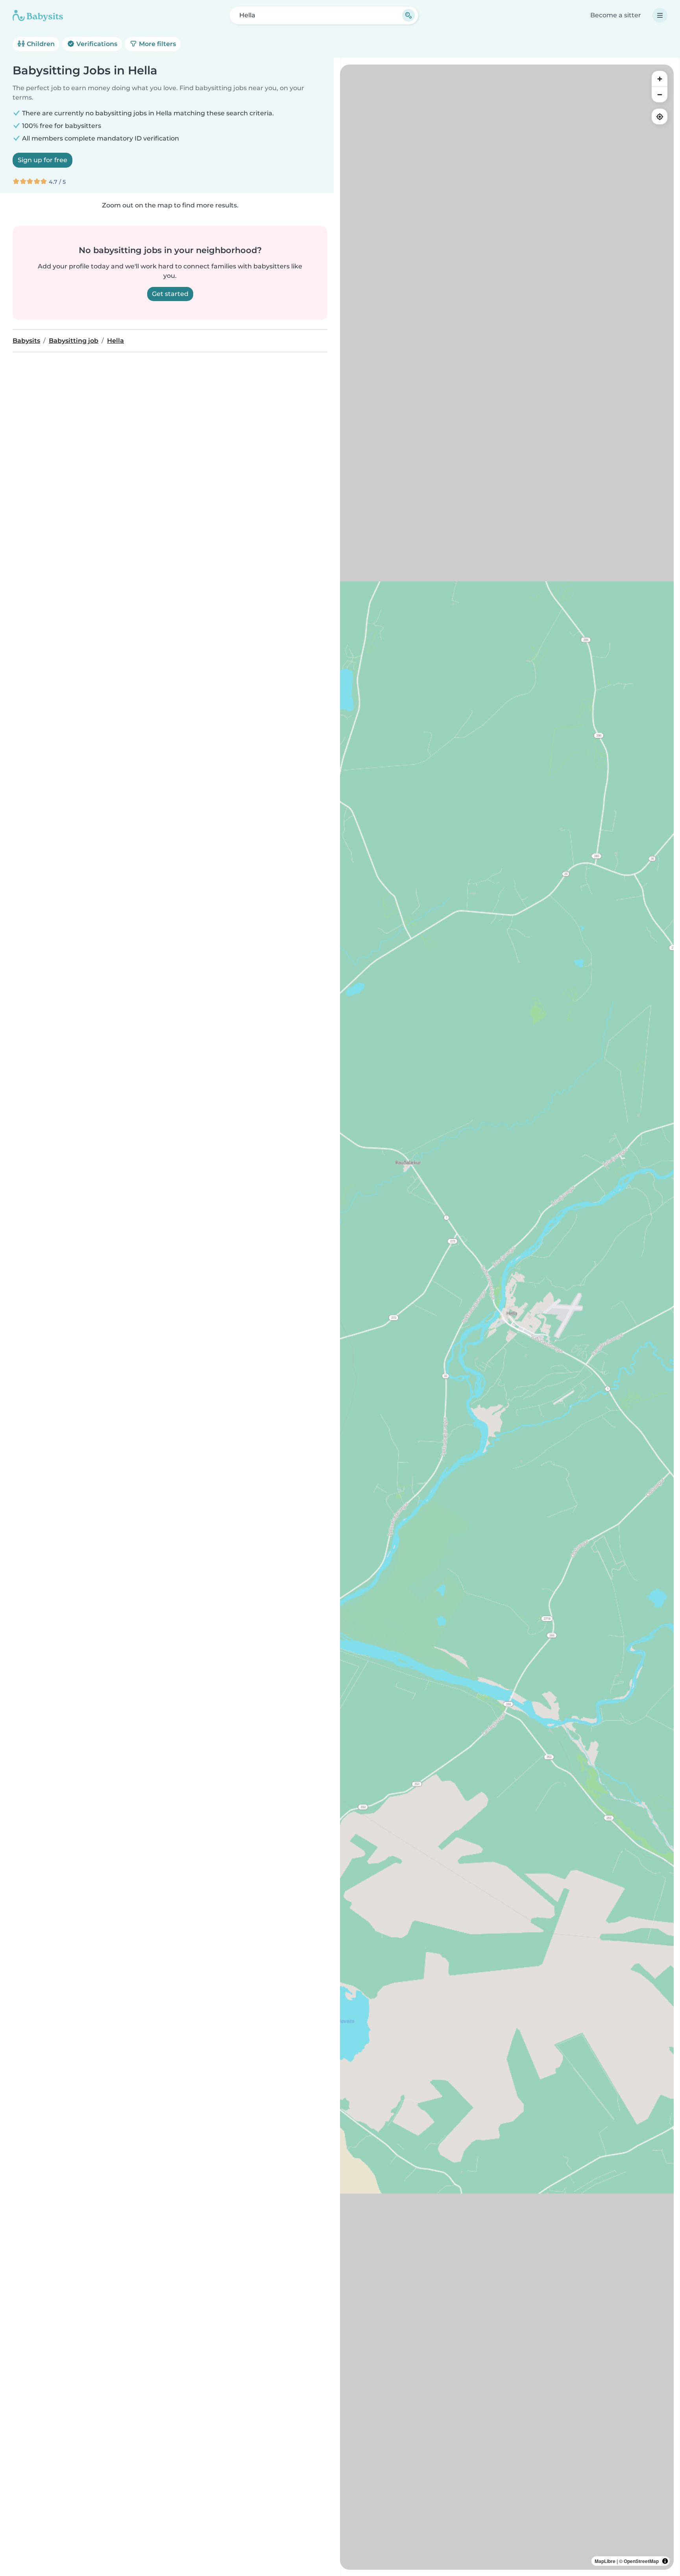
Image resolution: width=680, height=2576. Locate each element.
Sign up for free (42, 160)
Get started (170, 294)
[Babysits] (38, 15)
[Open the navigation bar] (660, 15)
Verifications (96, 44)
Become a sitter (616, 15)
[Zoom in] (660, 79)
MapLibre (605, 2561)
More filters (157, 44)
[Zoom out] (660, 94)
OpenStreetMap (641, 2561)
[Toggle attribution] (665, 2561)
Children (40, 44)
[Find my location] (660, 117)
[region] (507, 1317)
